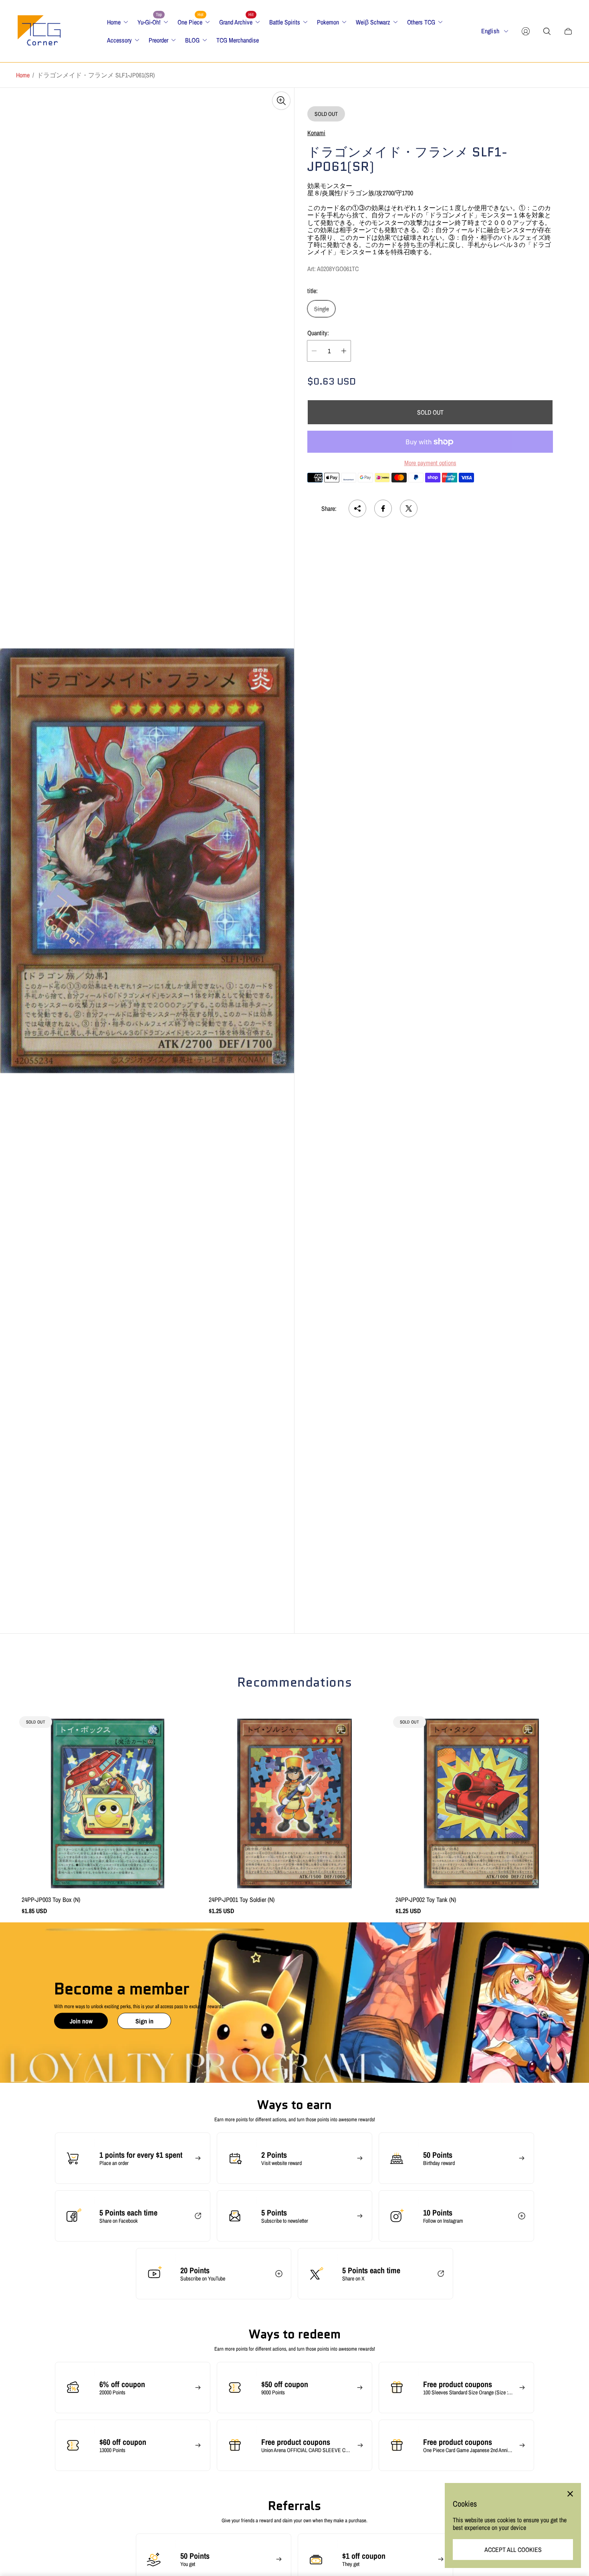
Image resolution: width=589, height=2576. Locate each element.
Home (23, 75)
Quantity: (318, 333)
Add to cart (294, 1804)
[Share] (357, 508)
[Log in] (526, 31)
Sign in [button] (144, 2021)
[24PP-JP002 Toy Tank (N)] (481, 1803)
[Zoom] (281, 101)
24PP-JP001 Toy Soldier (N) (242, 1900)
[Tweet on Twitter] (409, 508)
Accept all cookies (513, 2550)
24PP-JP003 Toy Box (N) (51, 1900)
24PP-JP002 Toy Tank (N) (426, 1900)
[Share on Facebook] (383, 508)
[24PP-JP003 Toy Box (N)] (108, 1803)
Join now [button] (81, 2021)
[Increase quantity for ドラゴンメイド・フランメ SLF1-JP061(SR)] (344, 351)
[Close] (570, 2494)
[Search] (547, 31)
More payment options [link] (430, 463)
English (490, 31)
